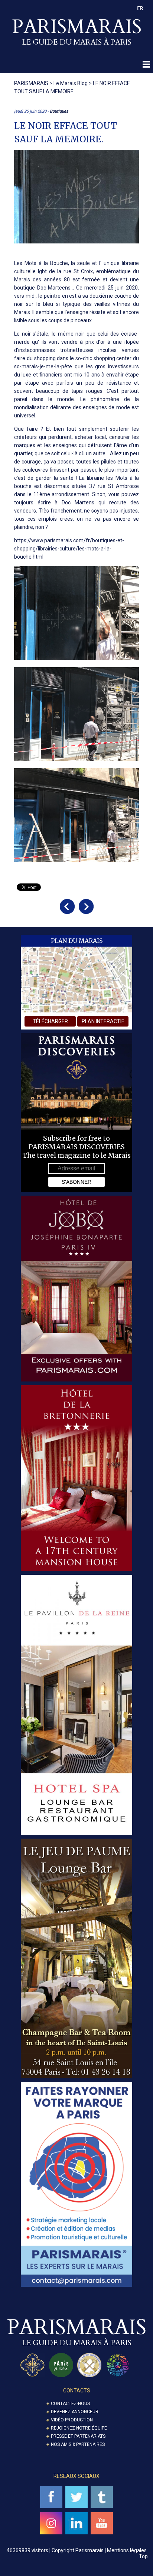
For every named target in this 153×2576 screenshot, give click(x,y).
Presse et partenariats (78, 2436)
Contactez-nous (70, 2404)
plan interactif (103, 1021)
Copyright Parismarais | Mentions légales (99, 2550)
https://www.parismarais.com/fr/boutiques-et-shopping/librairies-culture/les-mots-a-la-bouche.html (69, 549)
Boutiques (59, 111)
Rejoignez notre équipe (79, 2428)
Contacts (77, 2391)
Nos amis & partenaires (78, 2444)
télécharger (50, 1021)
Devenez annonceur (75, 2412)
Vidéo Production (72, 2420)
